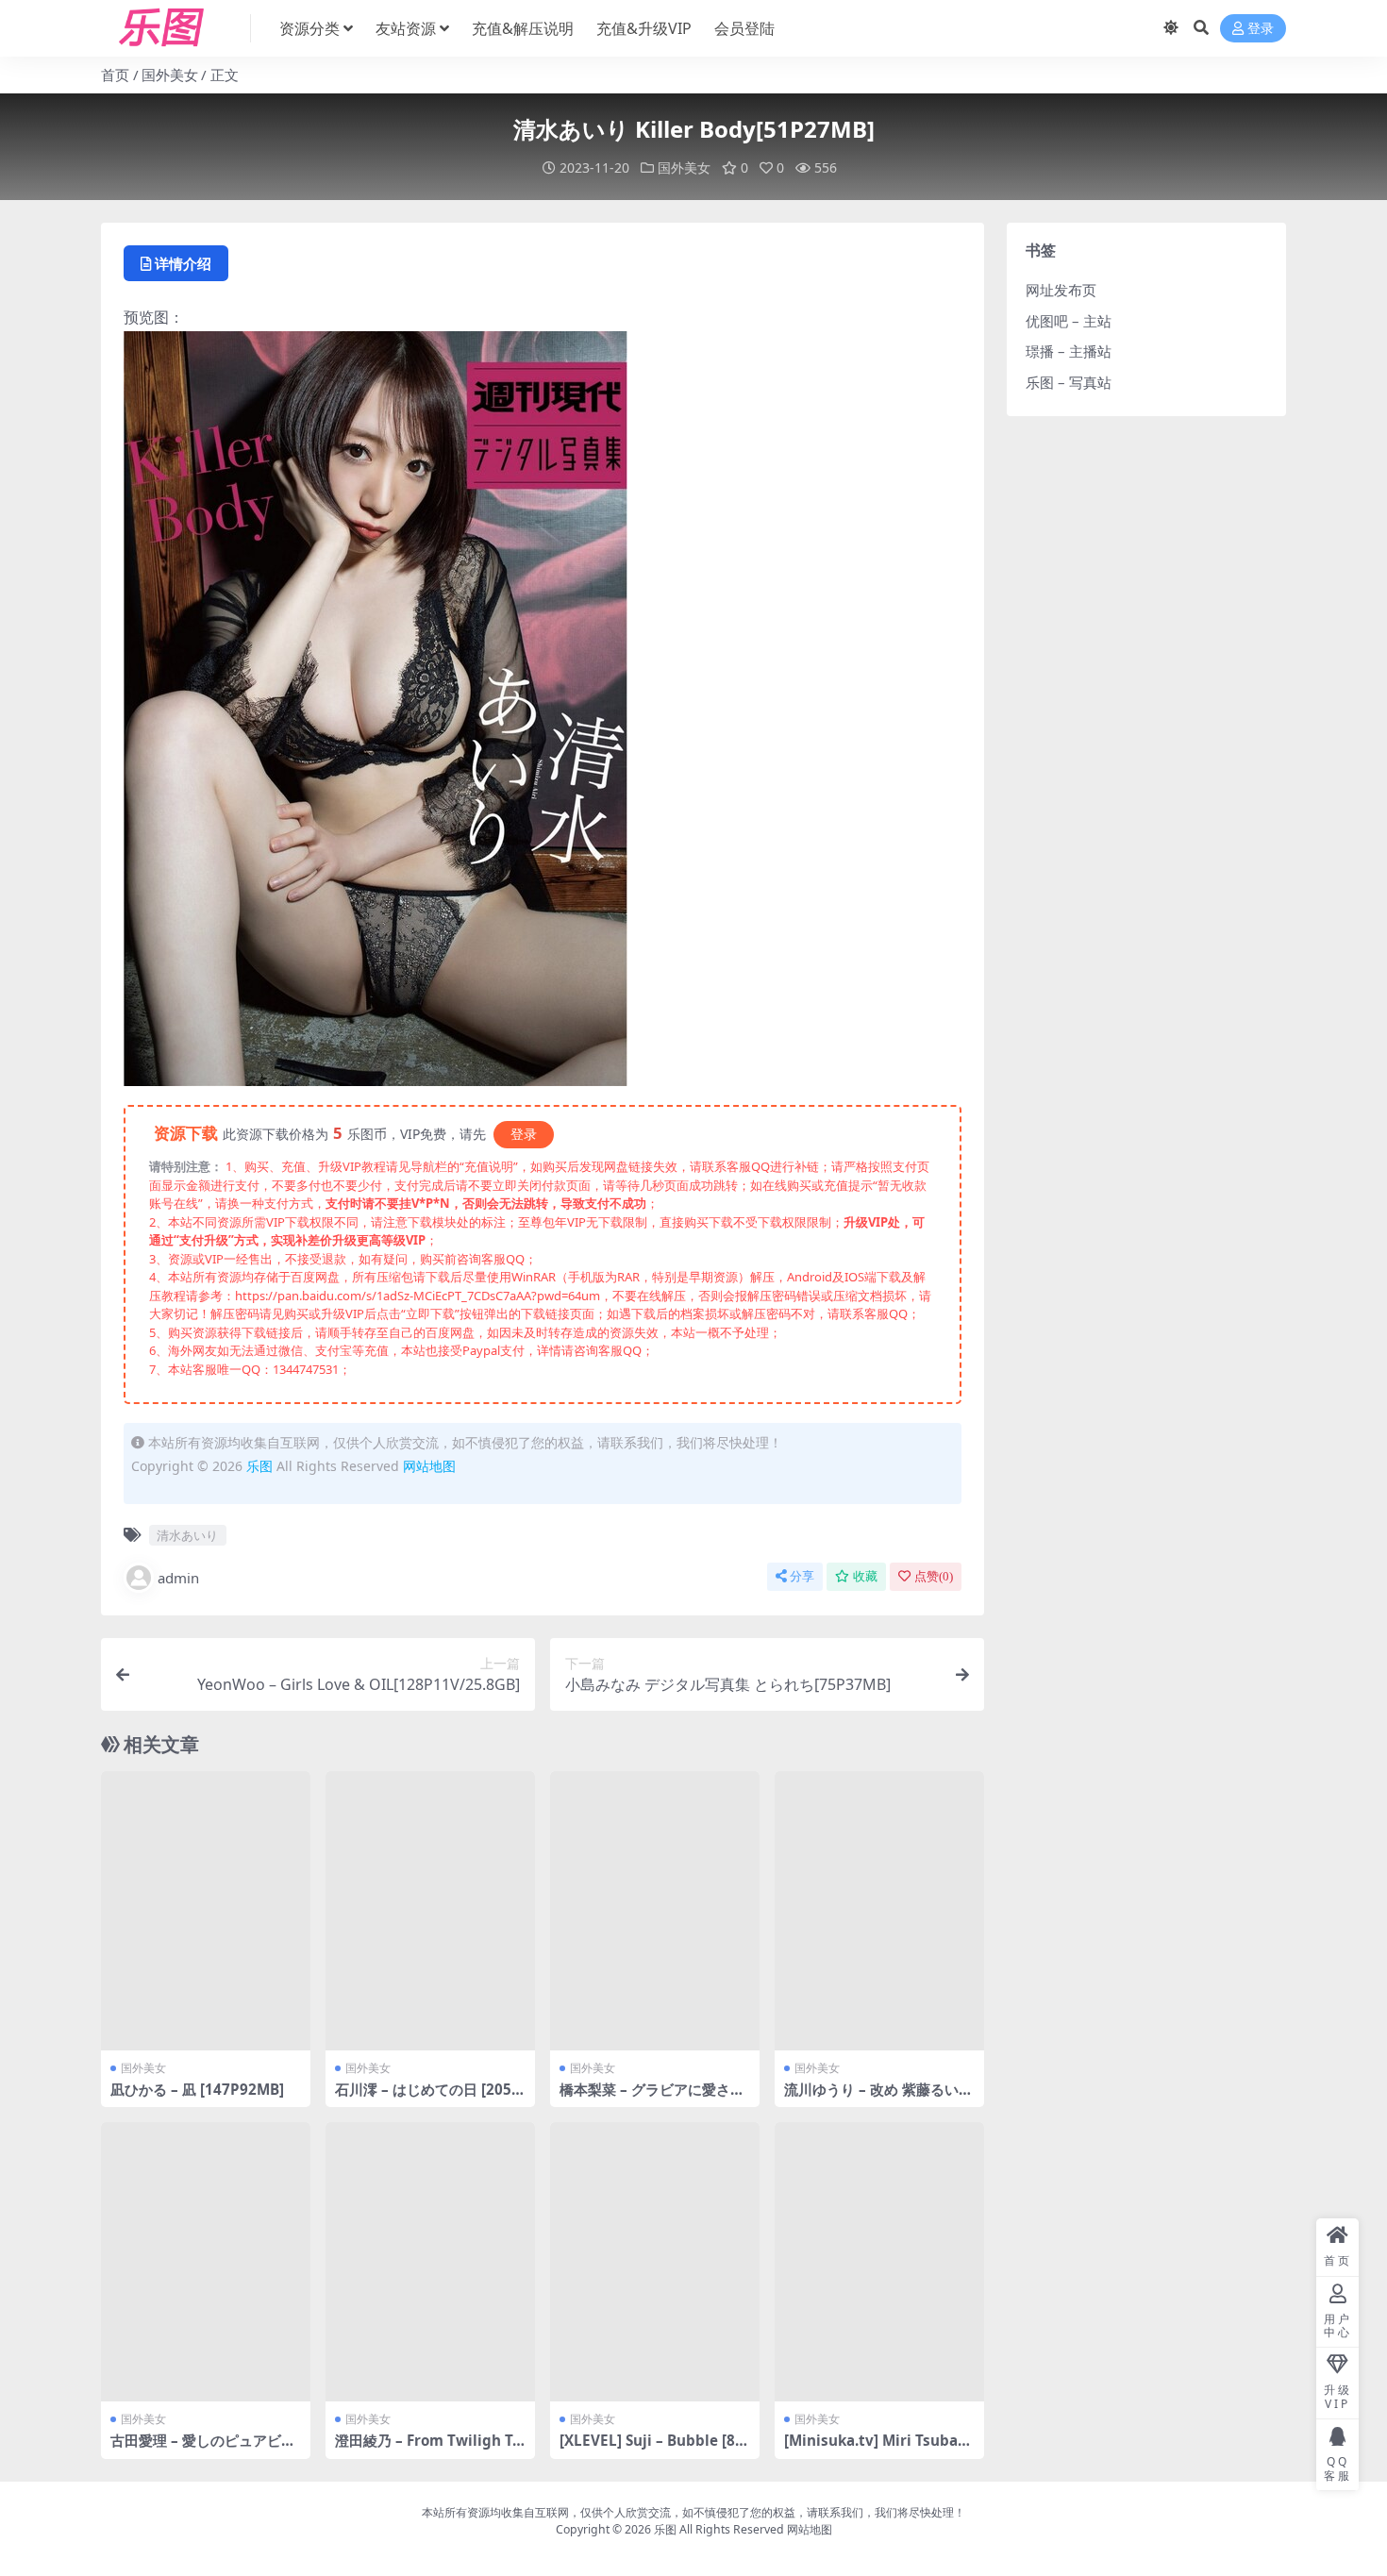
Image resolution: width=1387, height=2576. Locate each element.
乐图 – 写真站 (1069, 382)
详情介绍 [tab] (183, 263)
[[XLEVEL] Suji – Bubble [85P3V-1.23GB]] (655, 2262)
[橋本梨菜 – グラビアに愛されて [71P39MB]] (655, 1911)
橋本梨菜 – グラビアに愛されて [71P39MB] (652, 2098)
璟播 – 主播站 (1069, 351)
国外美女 (170, 75)
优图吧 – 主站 (1069, 321)
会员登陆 (744, 28)
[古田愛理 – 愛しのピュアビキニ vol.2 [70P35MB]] (206, 2262)
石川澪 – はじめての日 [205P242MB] (428, 2098)
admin (178, 1578)
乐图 (259, 1466)
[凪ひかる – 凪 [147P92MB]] (206, 1911)
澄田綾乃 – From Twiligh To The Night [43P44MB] (428, 2449)
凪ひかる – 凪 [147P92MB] (197, 2089)
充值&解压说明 (523, 28)
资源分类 (309, 28)
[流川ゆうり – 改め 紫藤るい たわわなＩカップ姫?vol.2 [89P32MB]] (879, 1911)
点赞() (934, 1576)
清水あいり (187, 1535)
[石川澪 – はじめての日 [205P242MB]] (430, 1911)
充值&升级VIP (644, 28)
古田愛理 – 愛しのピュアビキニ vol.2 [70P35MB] (203, 2449)
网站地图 (429, 1466)
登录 (1261, 29)
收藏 (865, 1576)
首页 (115, 75)
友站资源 (406, 28)
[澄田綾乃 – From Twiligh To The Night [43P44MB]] (430, 2262)
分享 (802, 1576)
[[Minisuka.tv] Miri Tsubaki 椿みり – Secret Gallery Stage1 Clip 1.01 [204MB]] (879, 2262)
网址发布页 (1061, 290)
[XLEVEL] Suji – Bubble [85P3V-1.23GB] (652, 2449)
